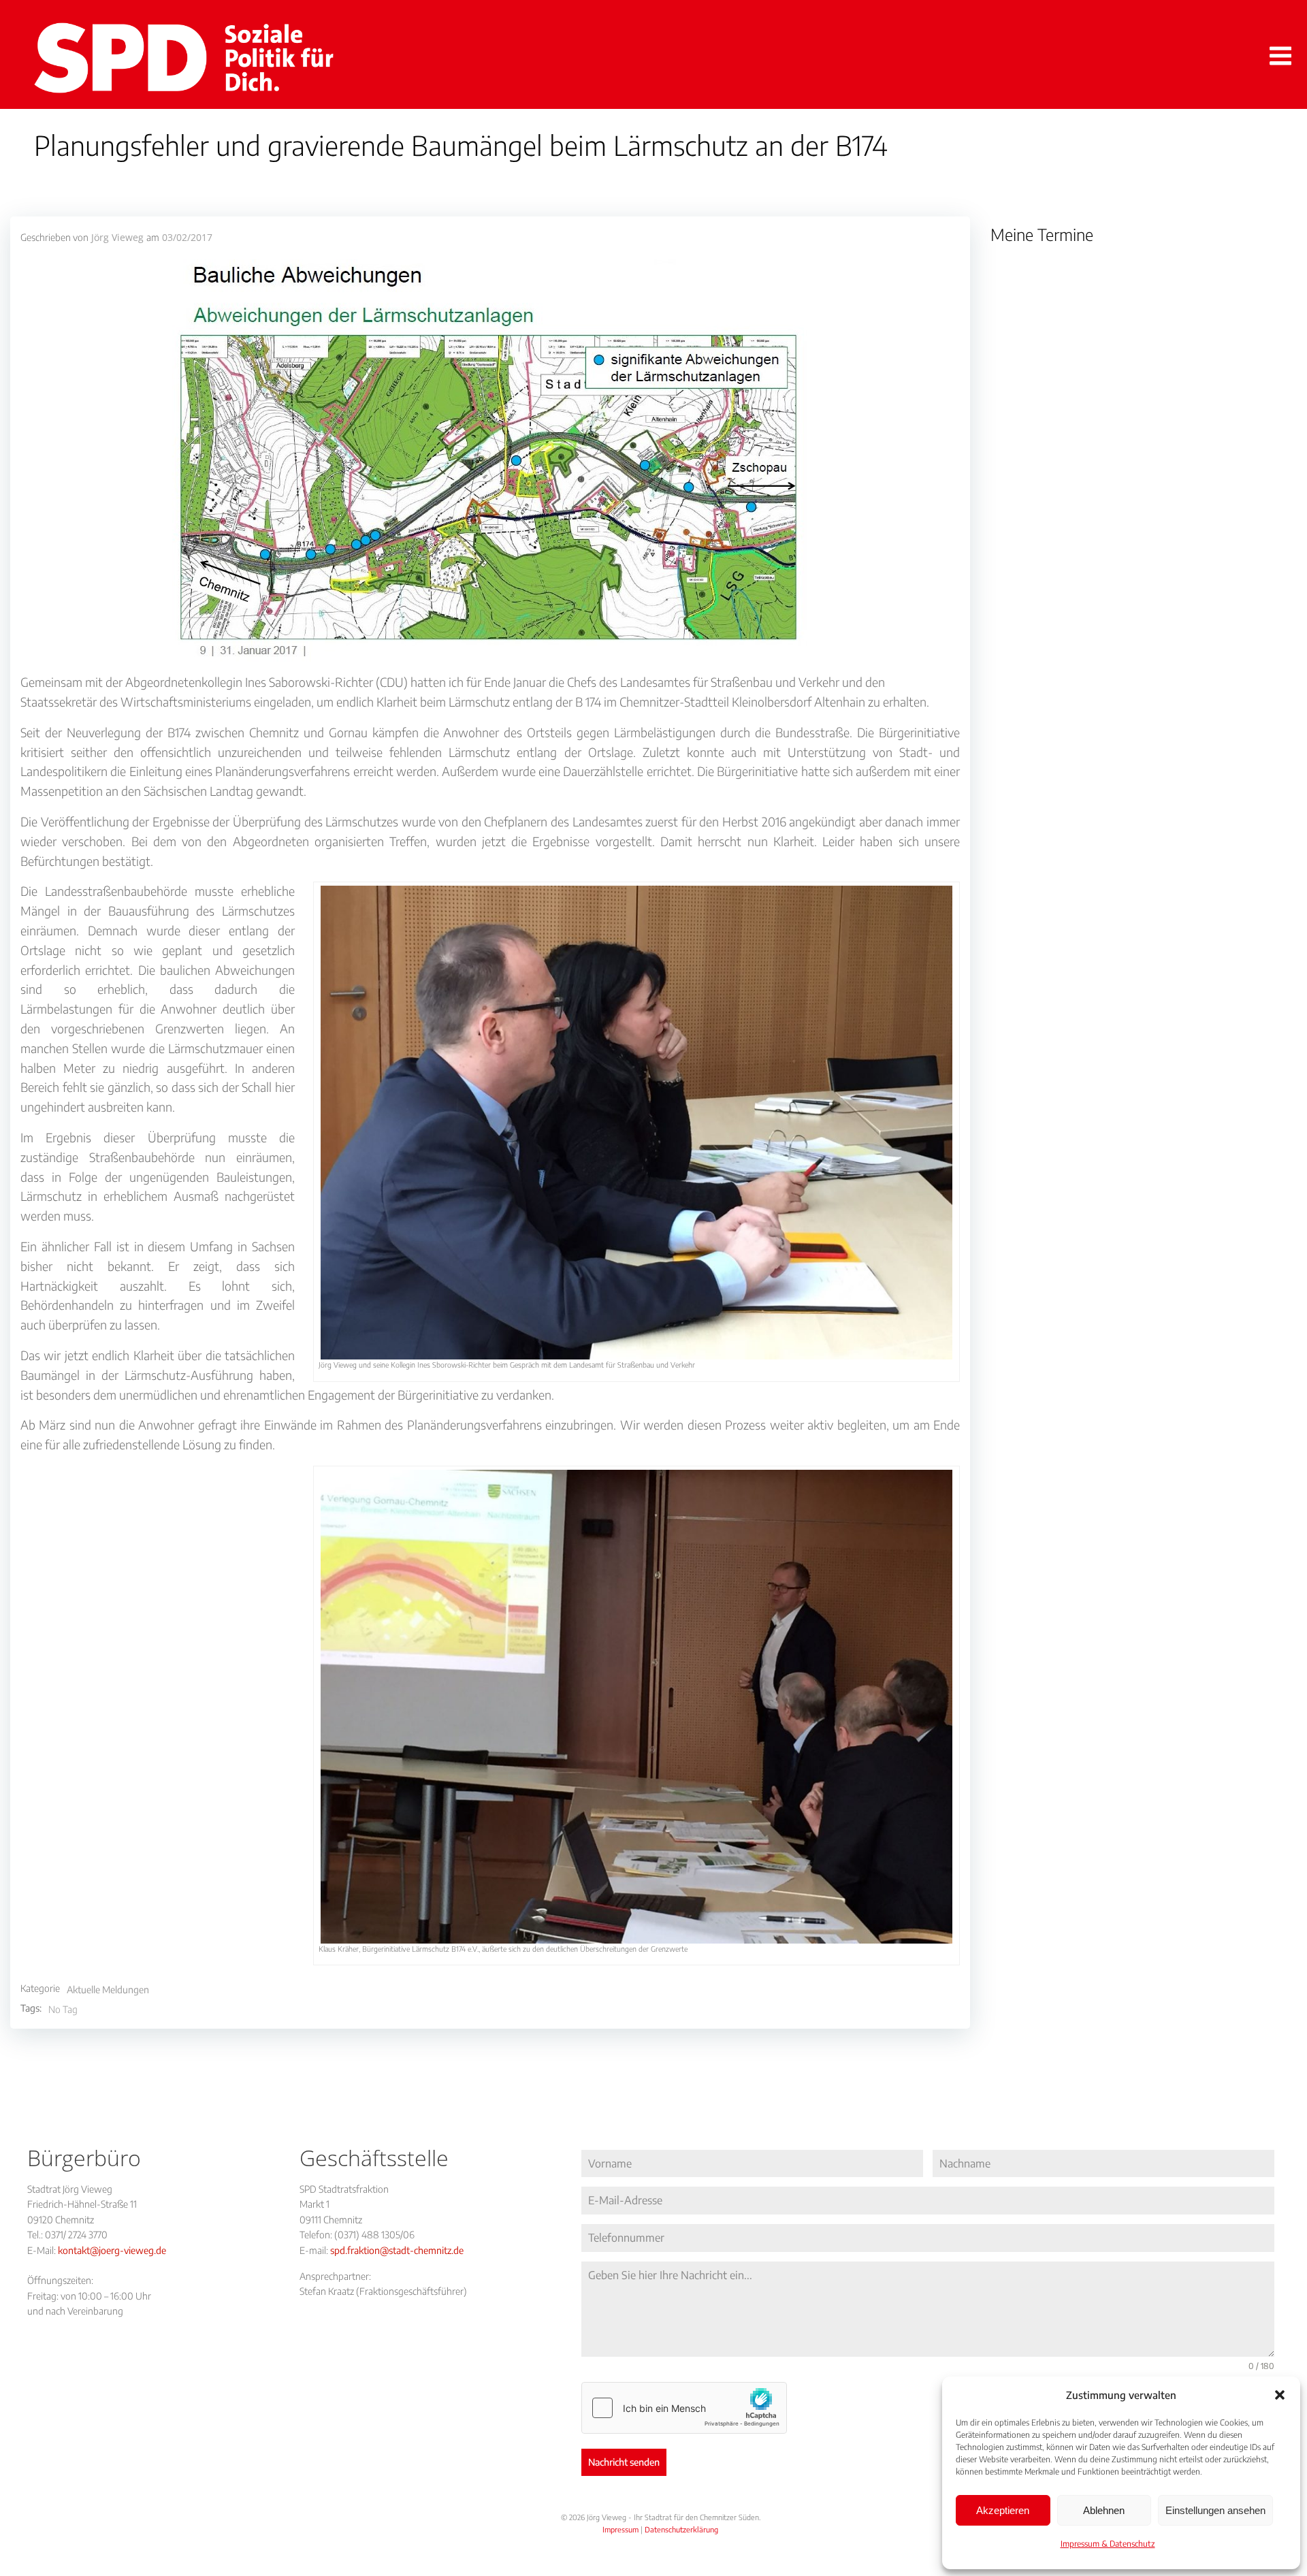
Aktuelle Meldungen (108, 1990)
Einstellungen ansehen (1215, 2510)
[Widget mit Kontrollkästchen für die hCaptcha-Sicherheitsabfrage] (684, 2408)
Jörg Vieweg (117, 237)
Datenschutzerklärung (681, 2529)
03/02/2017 (187, 237)
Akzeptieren (1003, 2510)
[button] (1280, 2395)
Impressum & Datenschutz (1108, 2544)
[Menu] (1278, 57)
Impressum (620, 2529)
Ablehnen (1104, 2510)
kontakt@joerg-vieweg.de (112, 2250)
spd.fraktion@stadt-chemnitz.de (397, 2250)
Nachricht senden (624, 2462)
